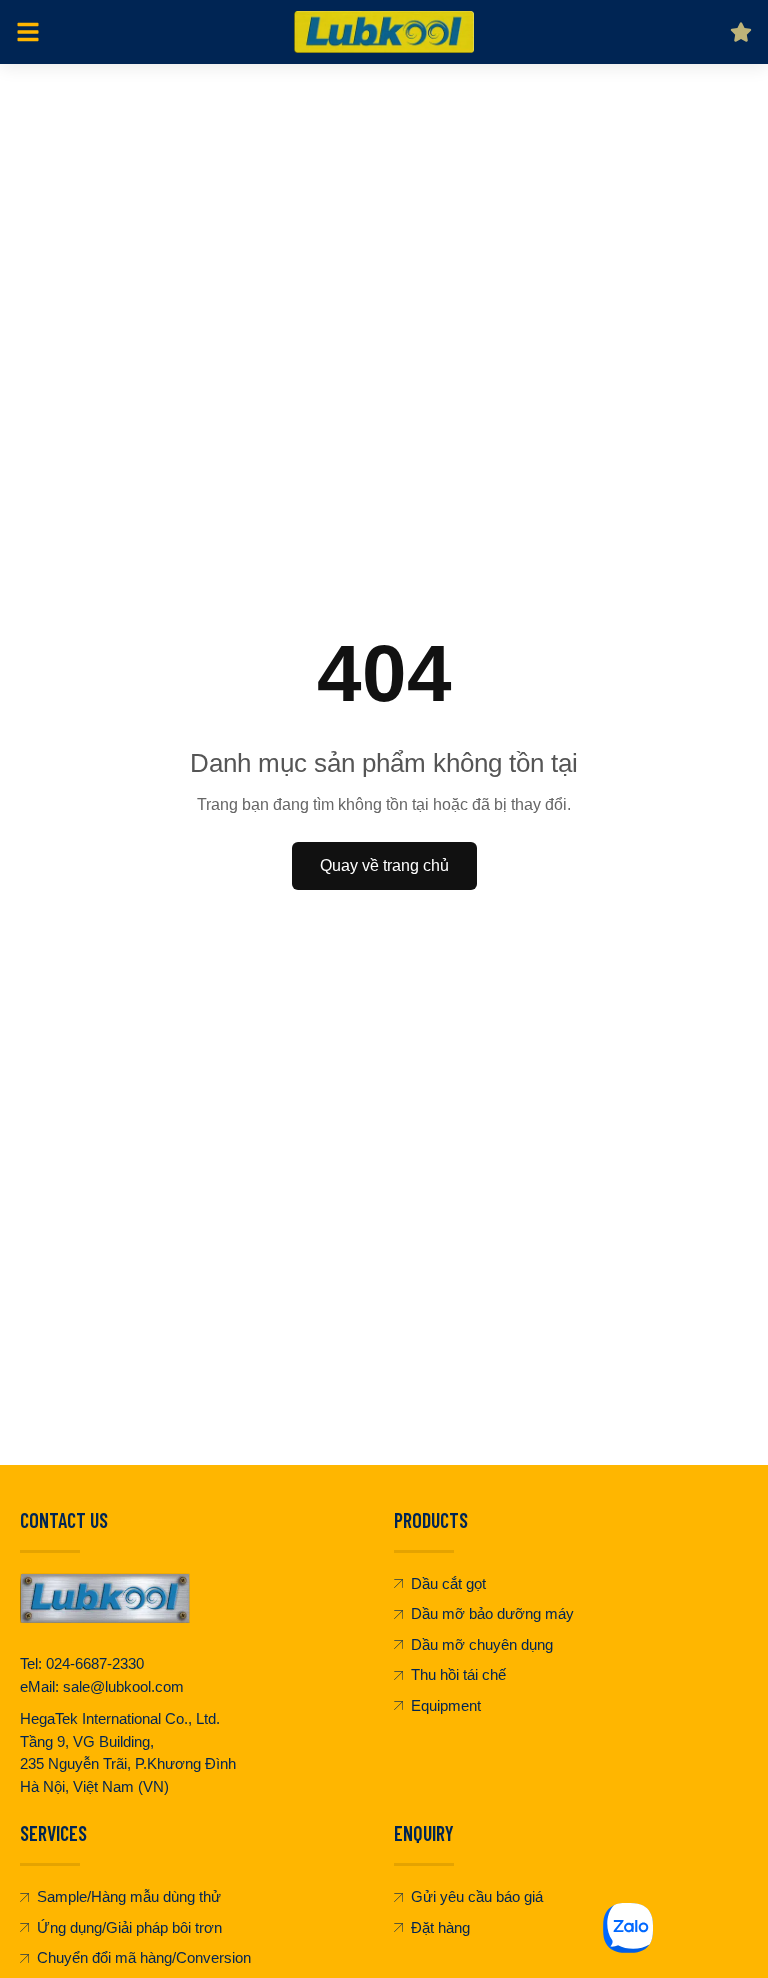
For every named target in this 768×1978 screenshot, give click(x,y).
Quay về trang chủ (384, 865)
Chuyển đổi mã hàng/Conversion (144, 1957)
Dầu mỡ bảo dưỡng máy (492, 1613)
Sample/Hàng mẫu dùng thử (129, 1896)
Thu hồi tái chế (458, 1674)
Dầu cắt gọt (448, 1583)
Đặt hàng (440, 1927)
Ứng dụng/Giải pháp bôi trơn (129, 1927)
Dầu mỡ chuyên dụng (482, 1644)
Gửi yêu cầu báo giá (477, 1896)
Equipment (446, 1705)
